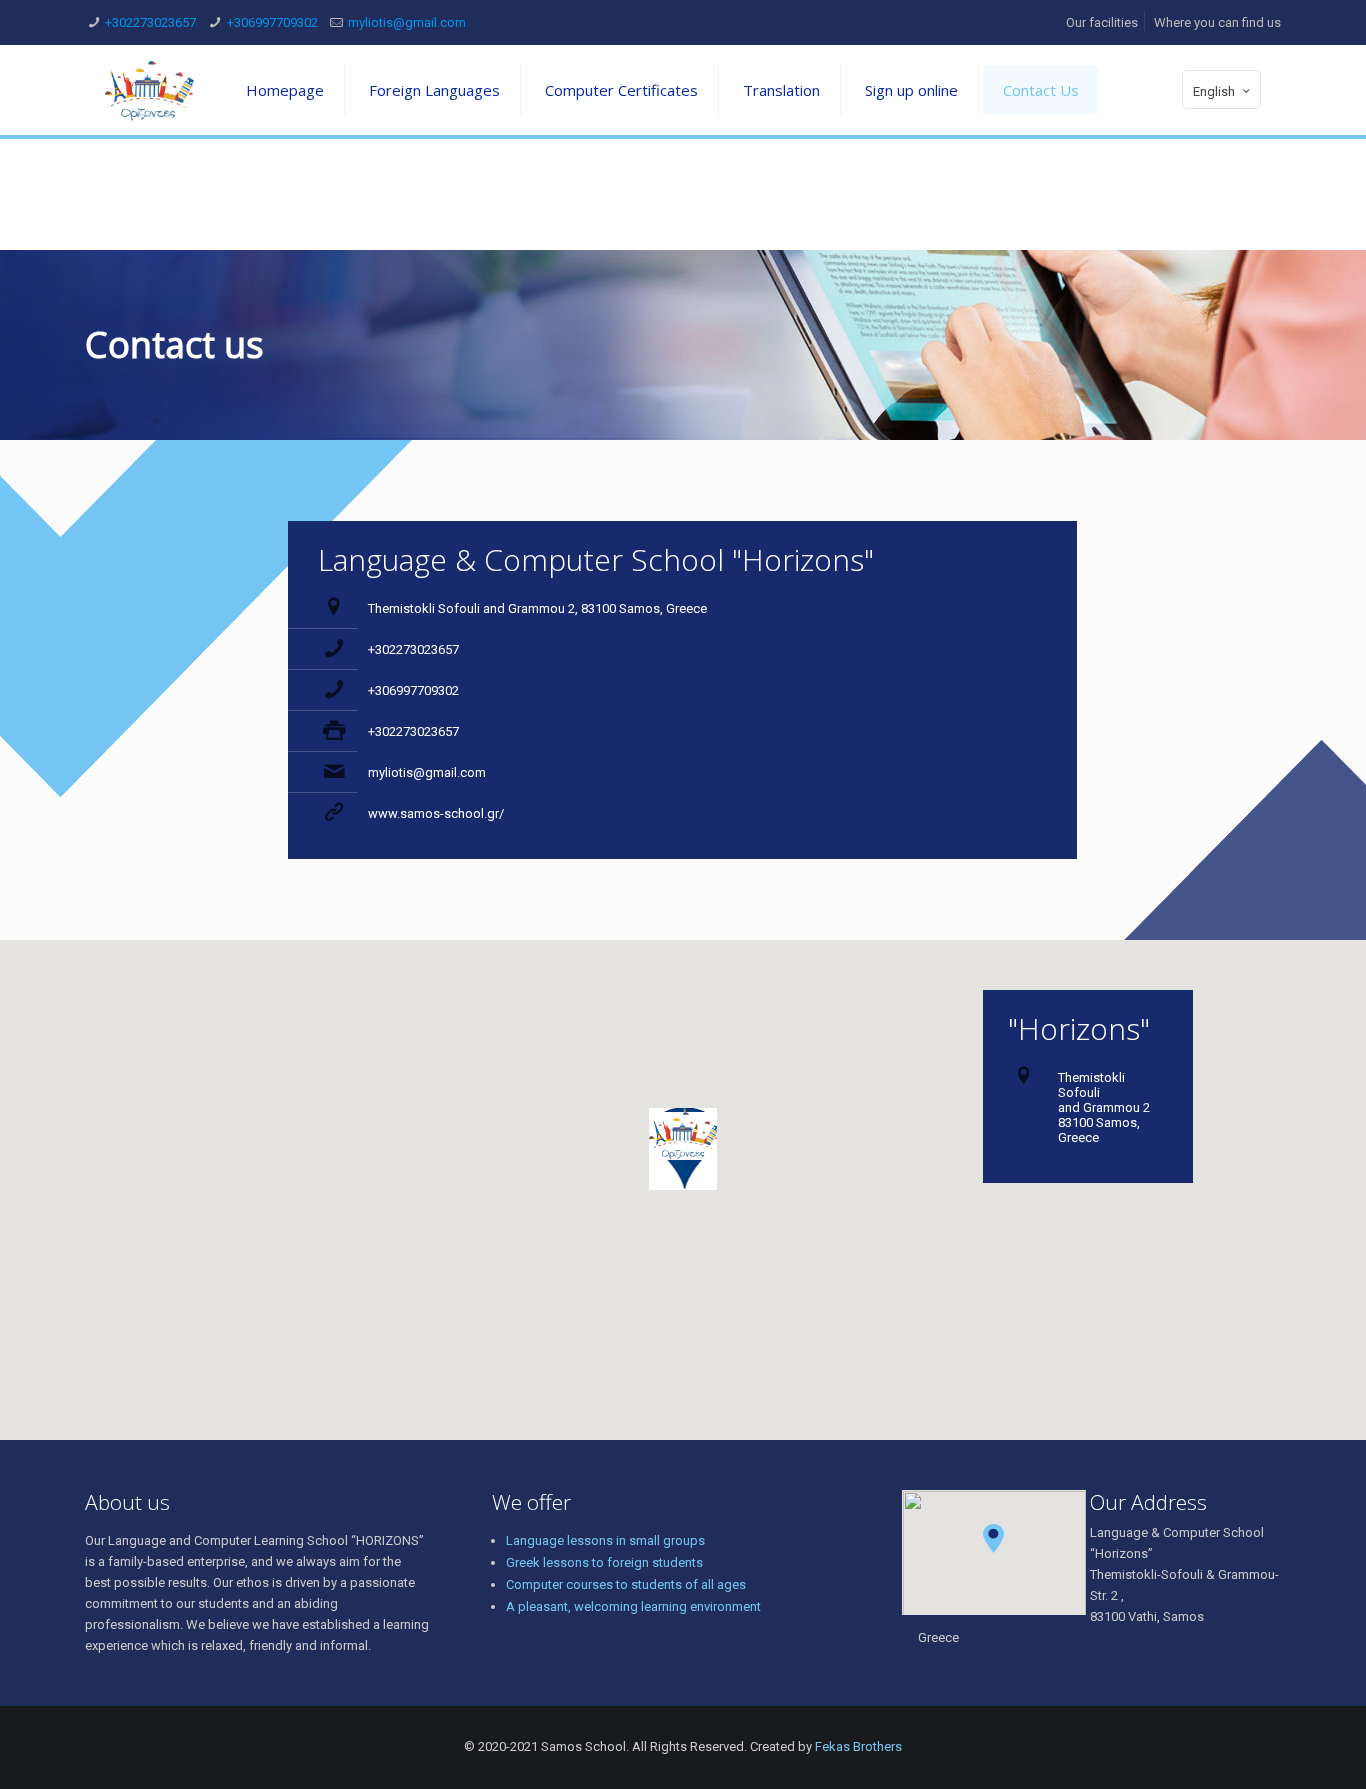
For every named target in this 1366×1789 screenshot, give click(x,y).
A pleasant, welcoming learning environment (633, 1606)
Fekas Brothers (858, 1746)
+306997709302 (272, 22)
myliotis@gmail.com (407, 22)
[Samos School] (149, 90)
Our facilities (1102, 22)
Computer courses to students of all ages (626, 1584)
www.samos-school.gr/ (436, 813)
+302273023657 (150, 22)
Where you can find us (1217, 22)
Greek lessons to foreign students (604, 1562)
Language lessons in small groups (605, 1540)
